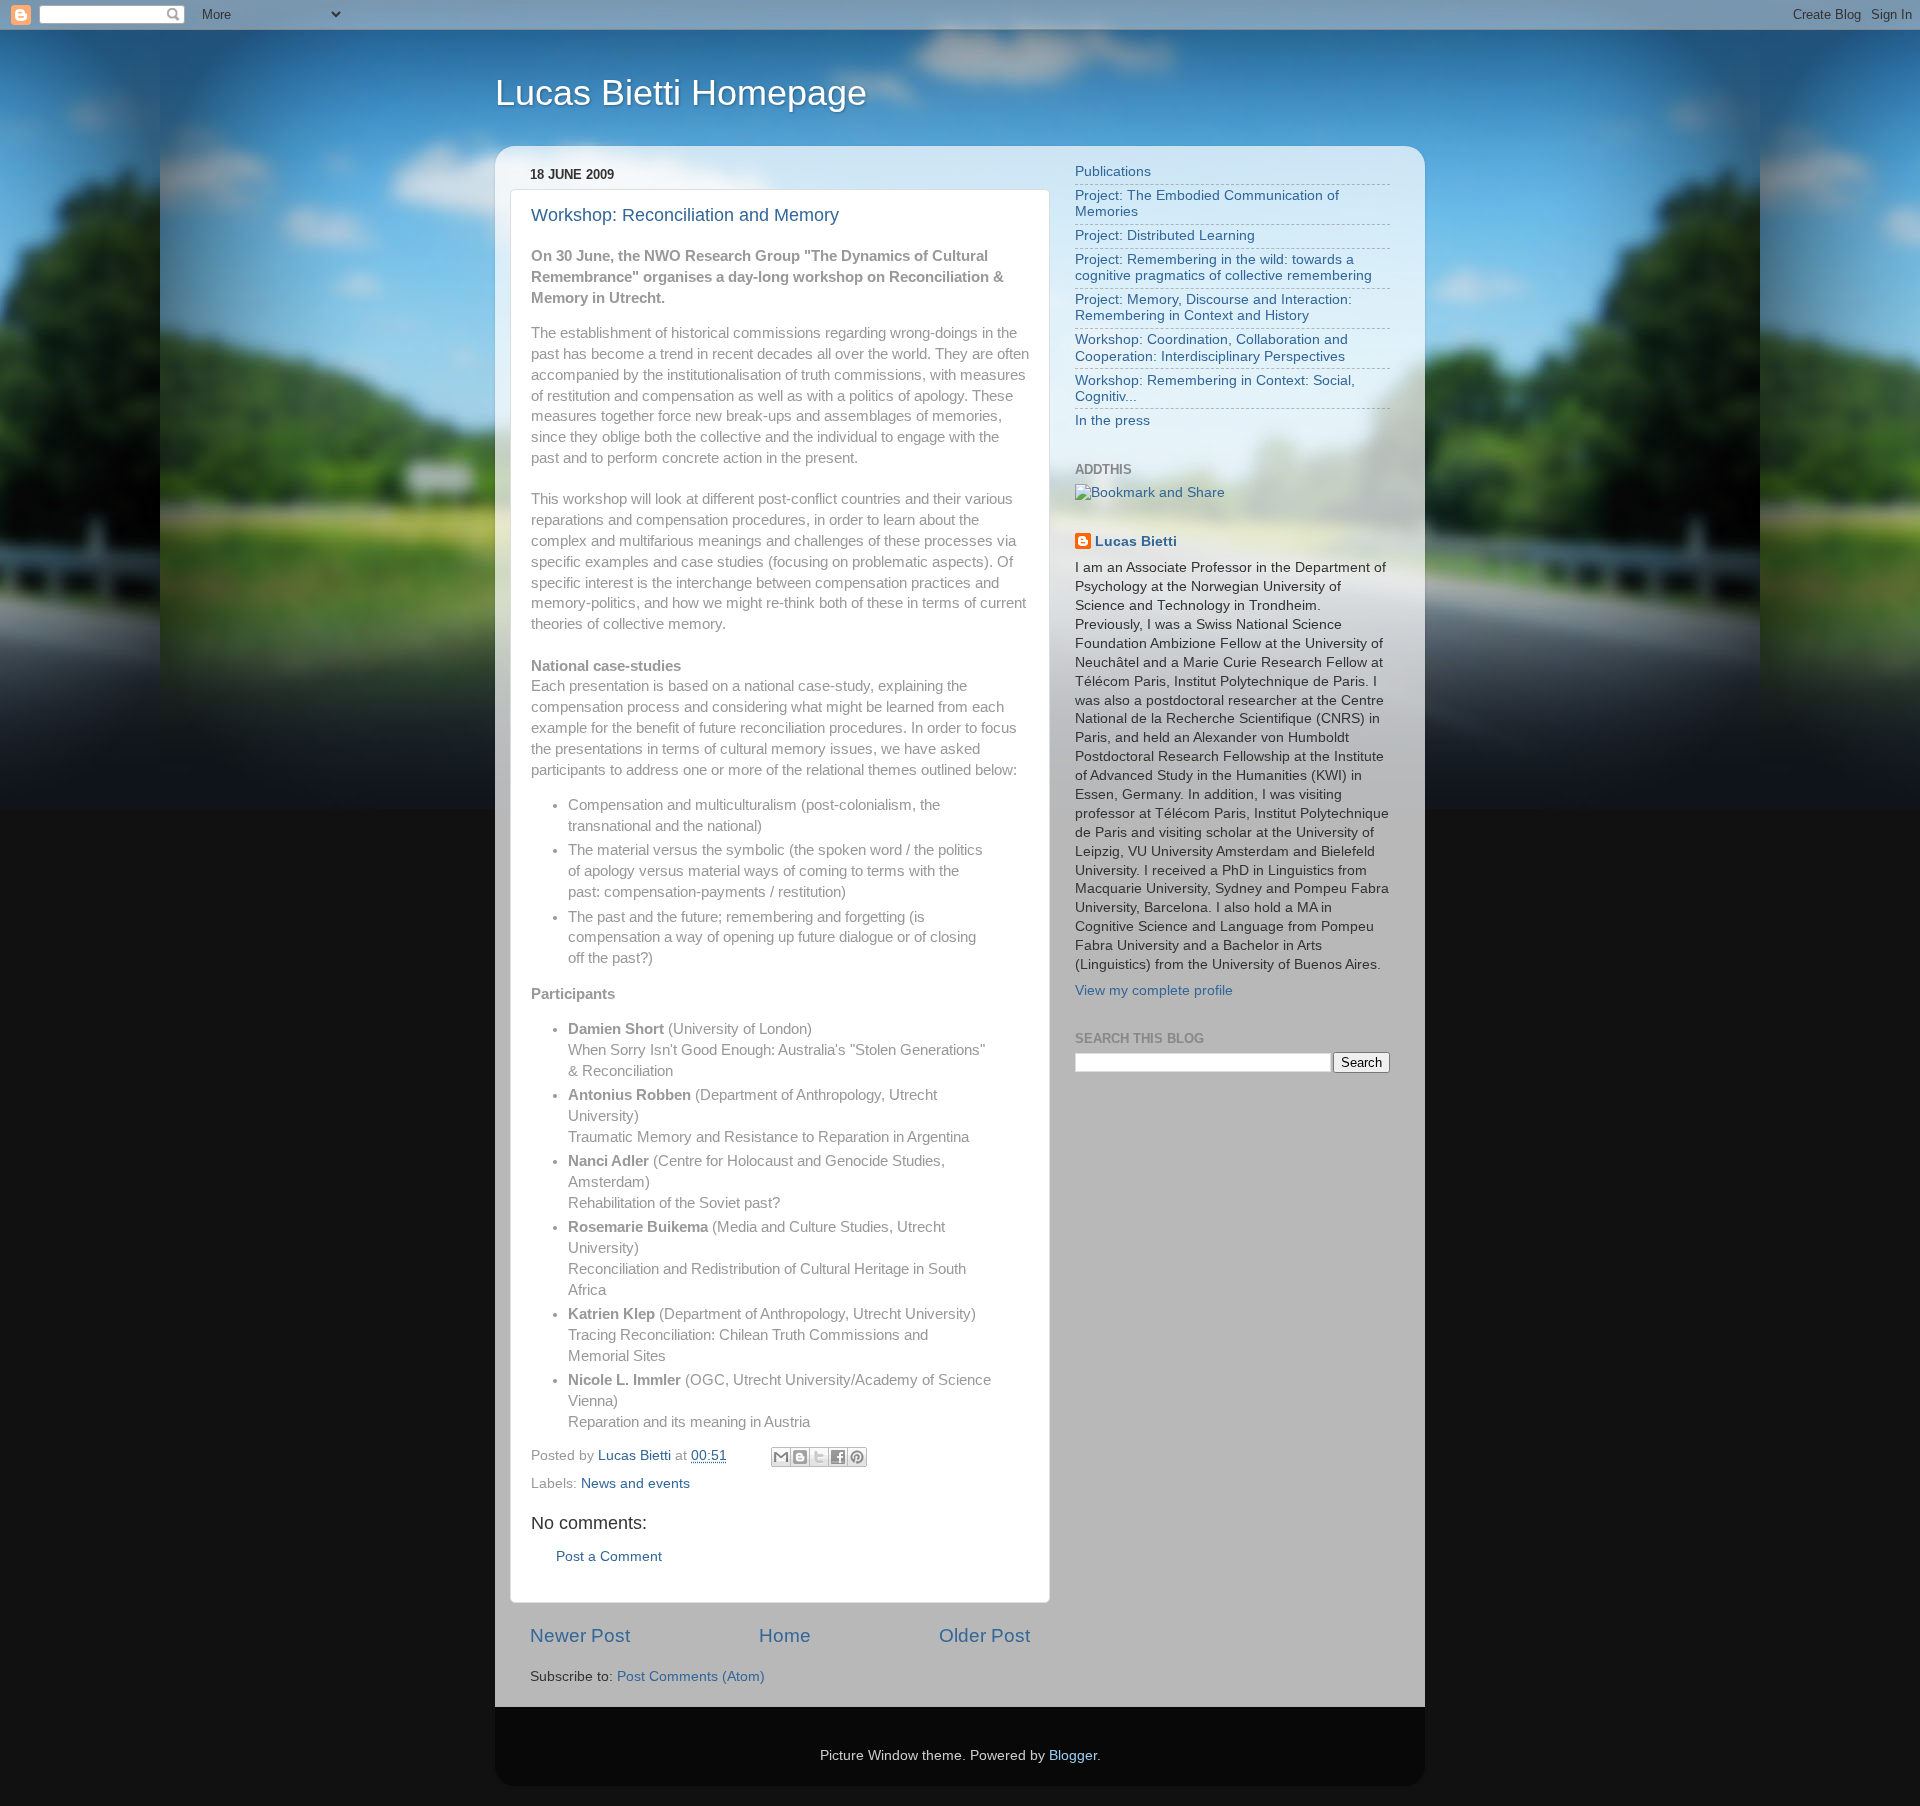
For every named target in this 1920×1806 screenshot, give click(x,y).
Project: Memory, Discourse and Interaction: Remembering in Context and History (1213, 307)
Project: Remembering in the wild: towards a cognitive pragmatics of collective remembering (1223, 267)
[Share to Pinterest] (857, 1457)
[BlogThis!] (800, 1457)
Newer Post (580, 1635)
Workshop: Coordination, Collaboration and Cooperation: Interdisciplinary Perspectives (1211, 347)
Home (785, 1635)
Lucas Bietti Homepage (681, 92)
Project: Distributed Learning (1165, 235)
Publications (1113, 171)
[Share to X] (819, 1457)
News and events (635, 1483)
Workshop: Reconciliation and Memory (685, 215)
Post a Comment (609, 1556)
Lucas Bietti (1136, 541)
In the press (1112, 420)
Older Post (984, 1635)
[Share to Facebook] (838, 1457)
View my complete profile (1154, 990)
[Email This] (781, 1457)
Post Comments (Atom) (691, 1676)
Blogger (1073, 1755)
